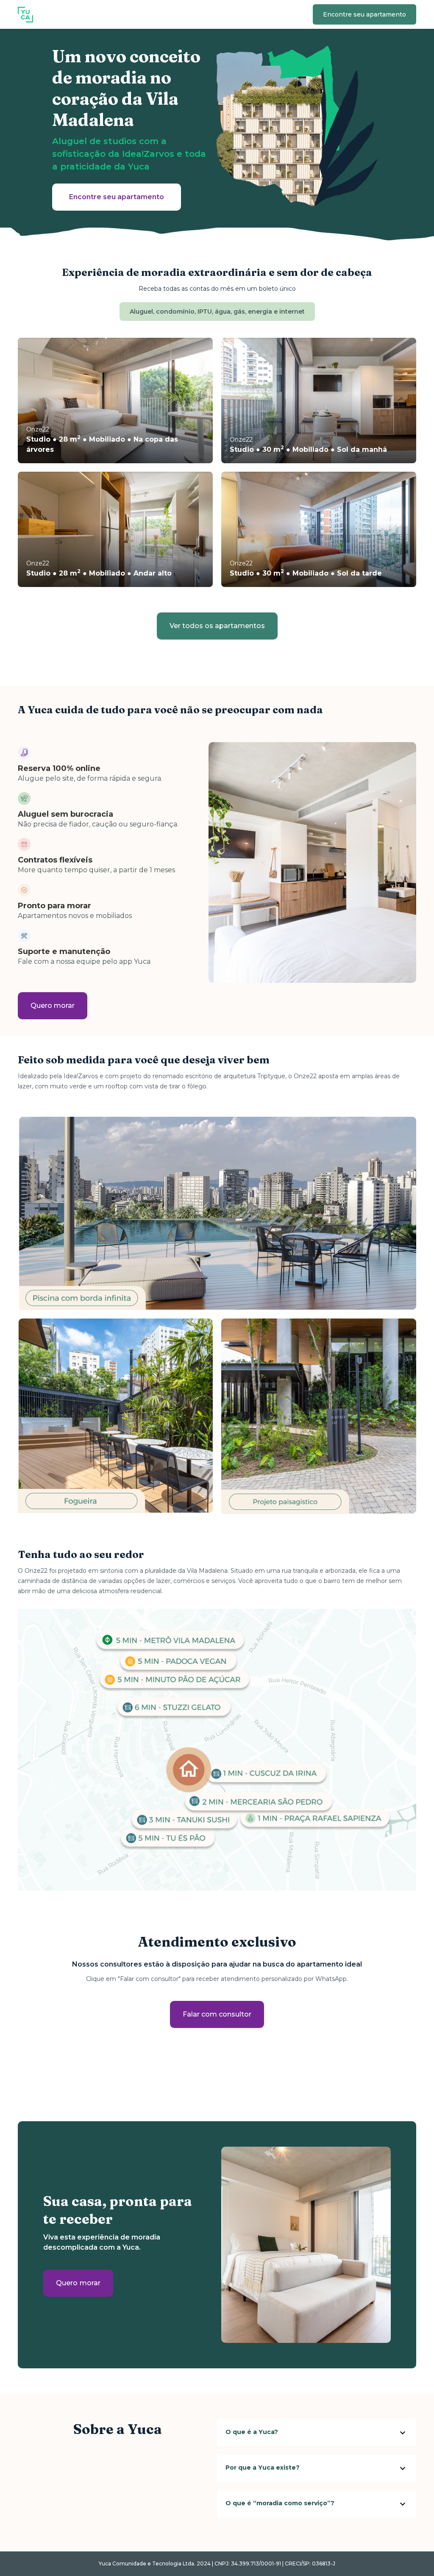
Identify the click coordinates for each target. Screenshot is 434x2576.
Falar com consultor (217, 2014)
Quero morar (53, 1006)
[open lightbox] (217, 1750)
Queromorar (78, 2283)
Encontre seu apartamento (364, 14)
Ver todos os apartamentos (217, 626)
